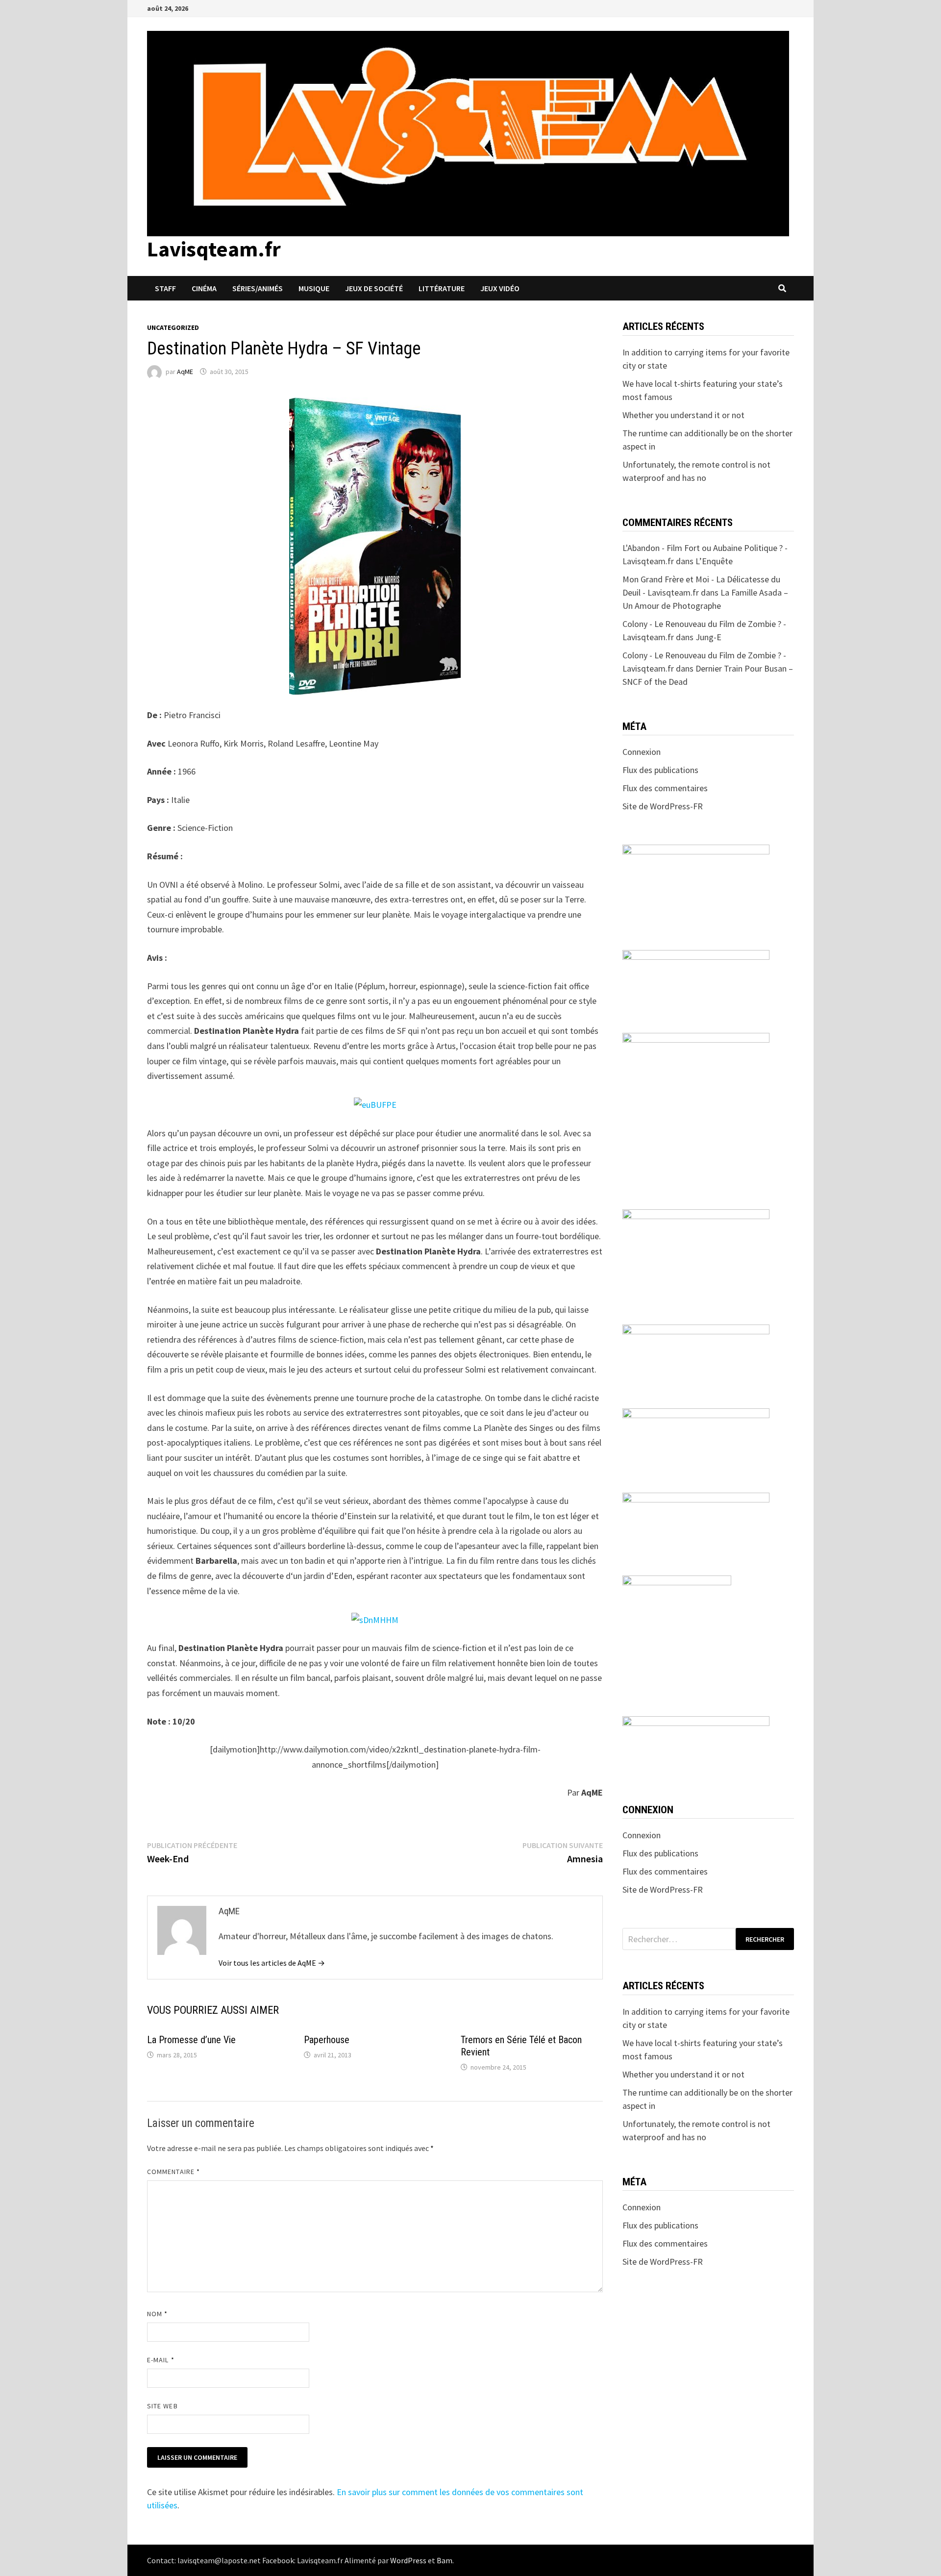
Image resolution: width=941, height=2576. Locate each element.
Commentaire (173, 2172)
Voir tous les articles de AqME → (272, 1963)
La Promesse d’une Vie (191, 2040)
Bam (445, 2560)
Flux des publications (660, 770)
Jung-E (708, 637)
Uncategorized (173, 327)
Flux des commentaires (665, 788)
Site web (162, 2406)
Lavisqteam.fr (214, 249)
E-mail (161, 2360)
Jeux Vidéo (500, 288)
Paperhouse (327, 2040)
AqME (185, 372)
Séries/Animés (258, 288)
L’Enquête (714, 561)
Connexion (642, 752)
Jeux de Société (374, 288)
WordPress (408, 2560)
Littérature (442, 288)
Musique (314, 288)
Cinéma (204, 288)
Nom (157, 2314)
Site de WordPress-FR (663, 806)
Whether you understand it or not (683, 415)
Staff (165, 288)
